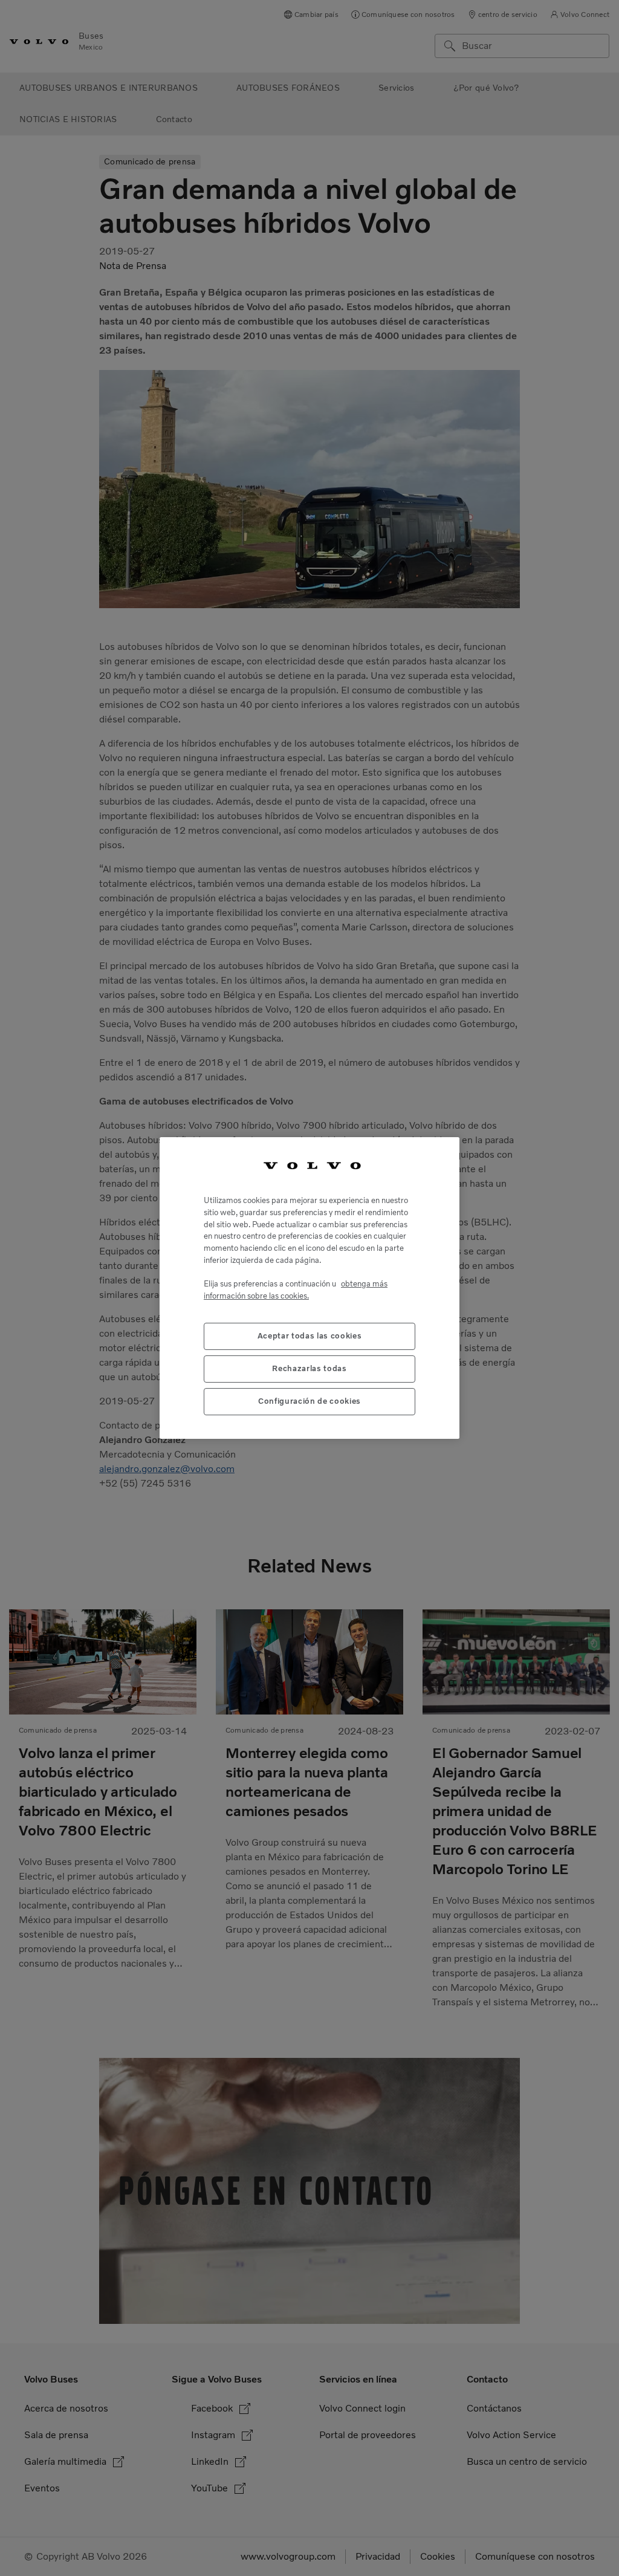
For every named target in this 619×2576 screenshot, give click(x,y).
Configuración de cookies (309, 1401)
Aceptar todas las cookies (309, 1336)
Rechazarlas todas (309, 1368)
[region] (309, 1288)
